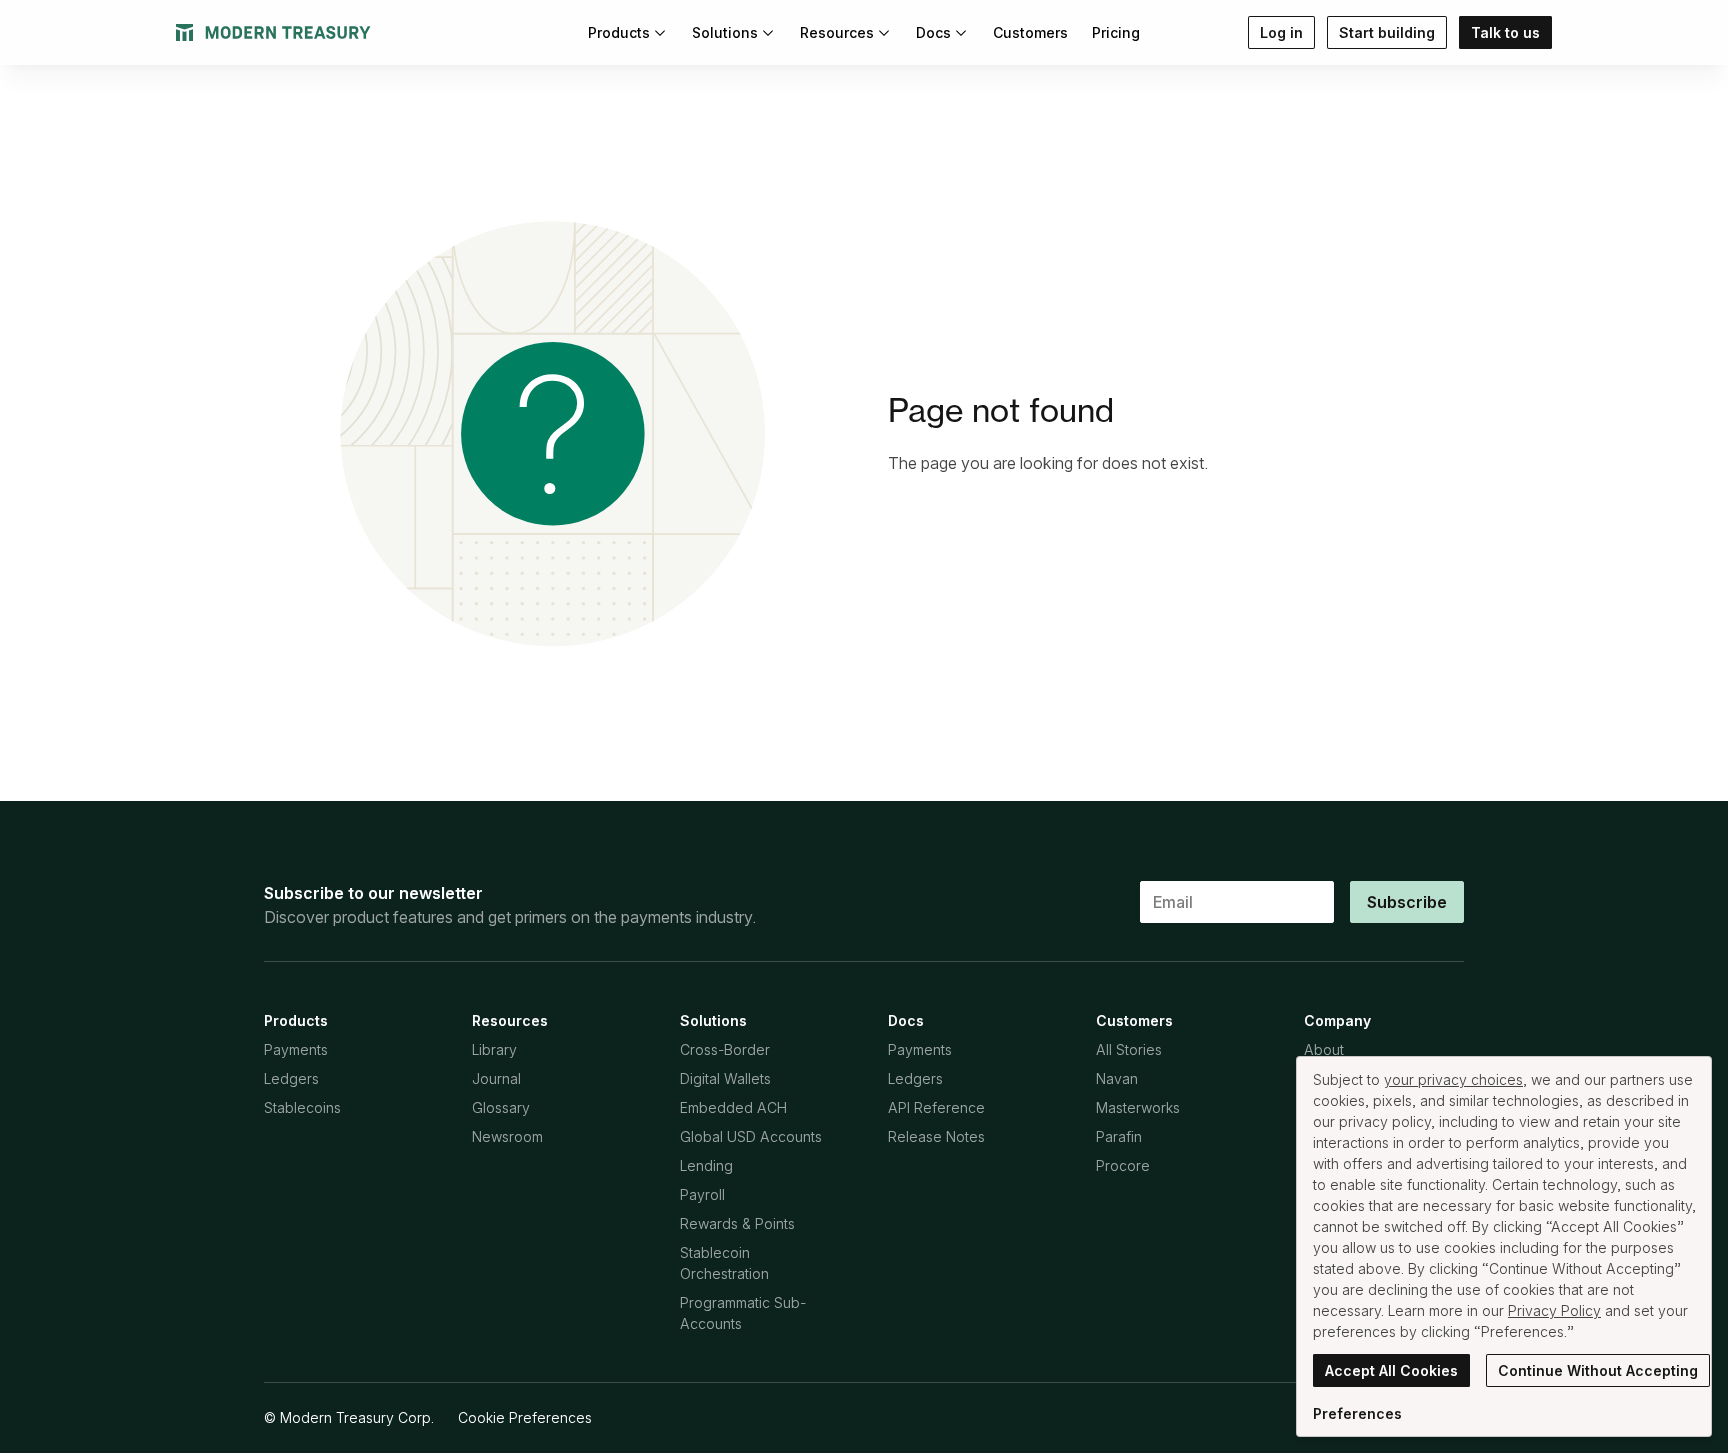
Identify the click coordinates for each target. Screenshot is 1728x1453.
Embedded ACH (733, 1107)
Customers (1030, 32)
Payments (296, 1049)
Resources (837, 32)
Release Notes (936, 1136)
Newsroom (507, 1136)
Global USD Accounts (751, 1136)
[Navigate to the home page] (273, 32)
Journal (496, 1078)
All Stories (1129, 1049)
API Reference (936, 1107)
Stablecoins (302, 1107)
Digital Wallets (725, 1078)
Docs (933, 32)
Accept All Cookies (1391, 1370)
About (1324, 1049)
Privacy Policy (1554, 1310)
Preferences (1357, 1413)
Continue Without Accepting (1598, 1370)
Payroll (702, 1194)
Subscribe (1407, 902)
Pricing (1116, 32)
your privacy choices (1453, 1079)
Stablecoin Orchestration (724, 1263)
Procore (1123, 1165)
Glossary (501, 1107)
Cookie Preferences (525, 1417)
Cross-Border (725, 1049)
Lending (706, 1165)
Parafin (1119, 1136)
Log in (1281, 32)
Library (494, 1049)
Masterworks (1138, 1107)
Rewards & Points (737, 1223)
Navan (1117, 1078)
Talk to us (1505, 32)
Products (619, 32)
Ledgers (291, 1078)
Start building (1387, 32)
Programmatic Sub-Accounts (743, 1313)
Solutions (725, 32)
